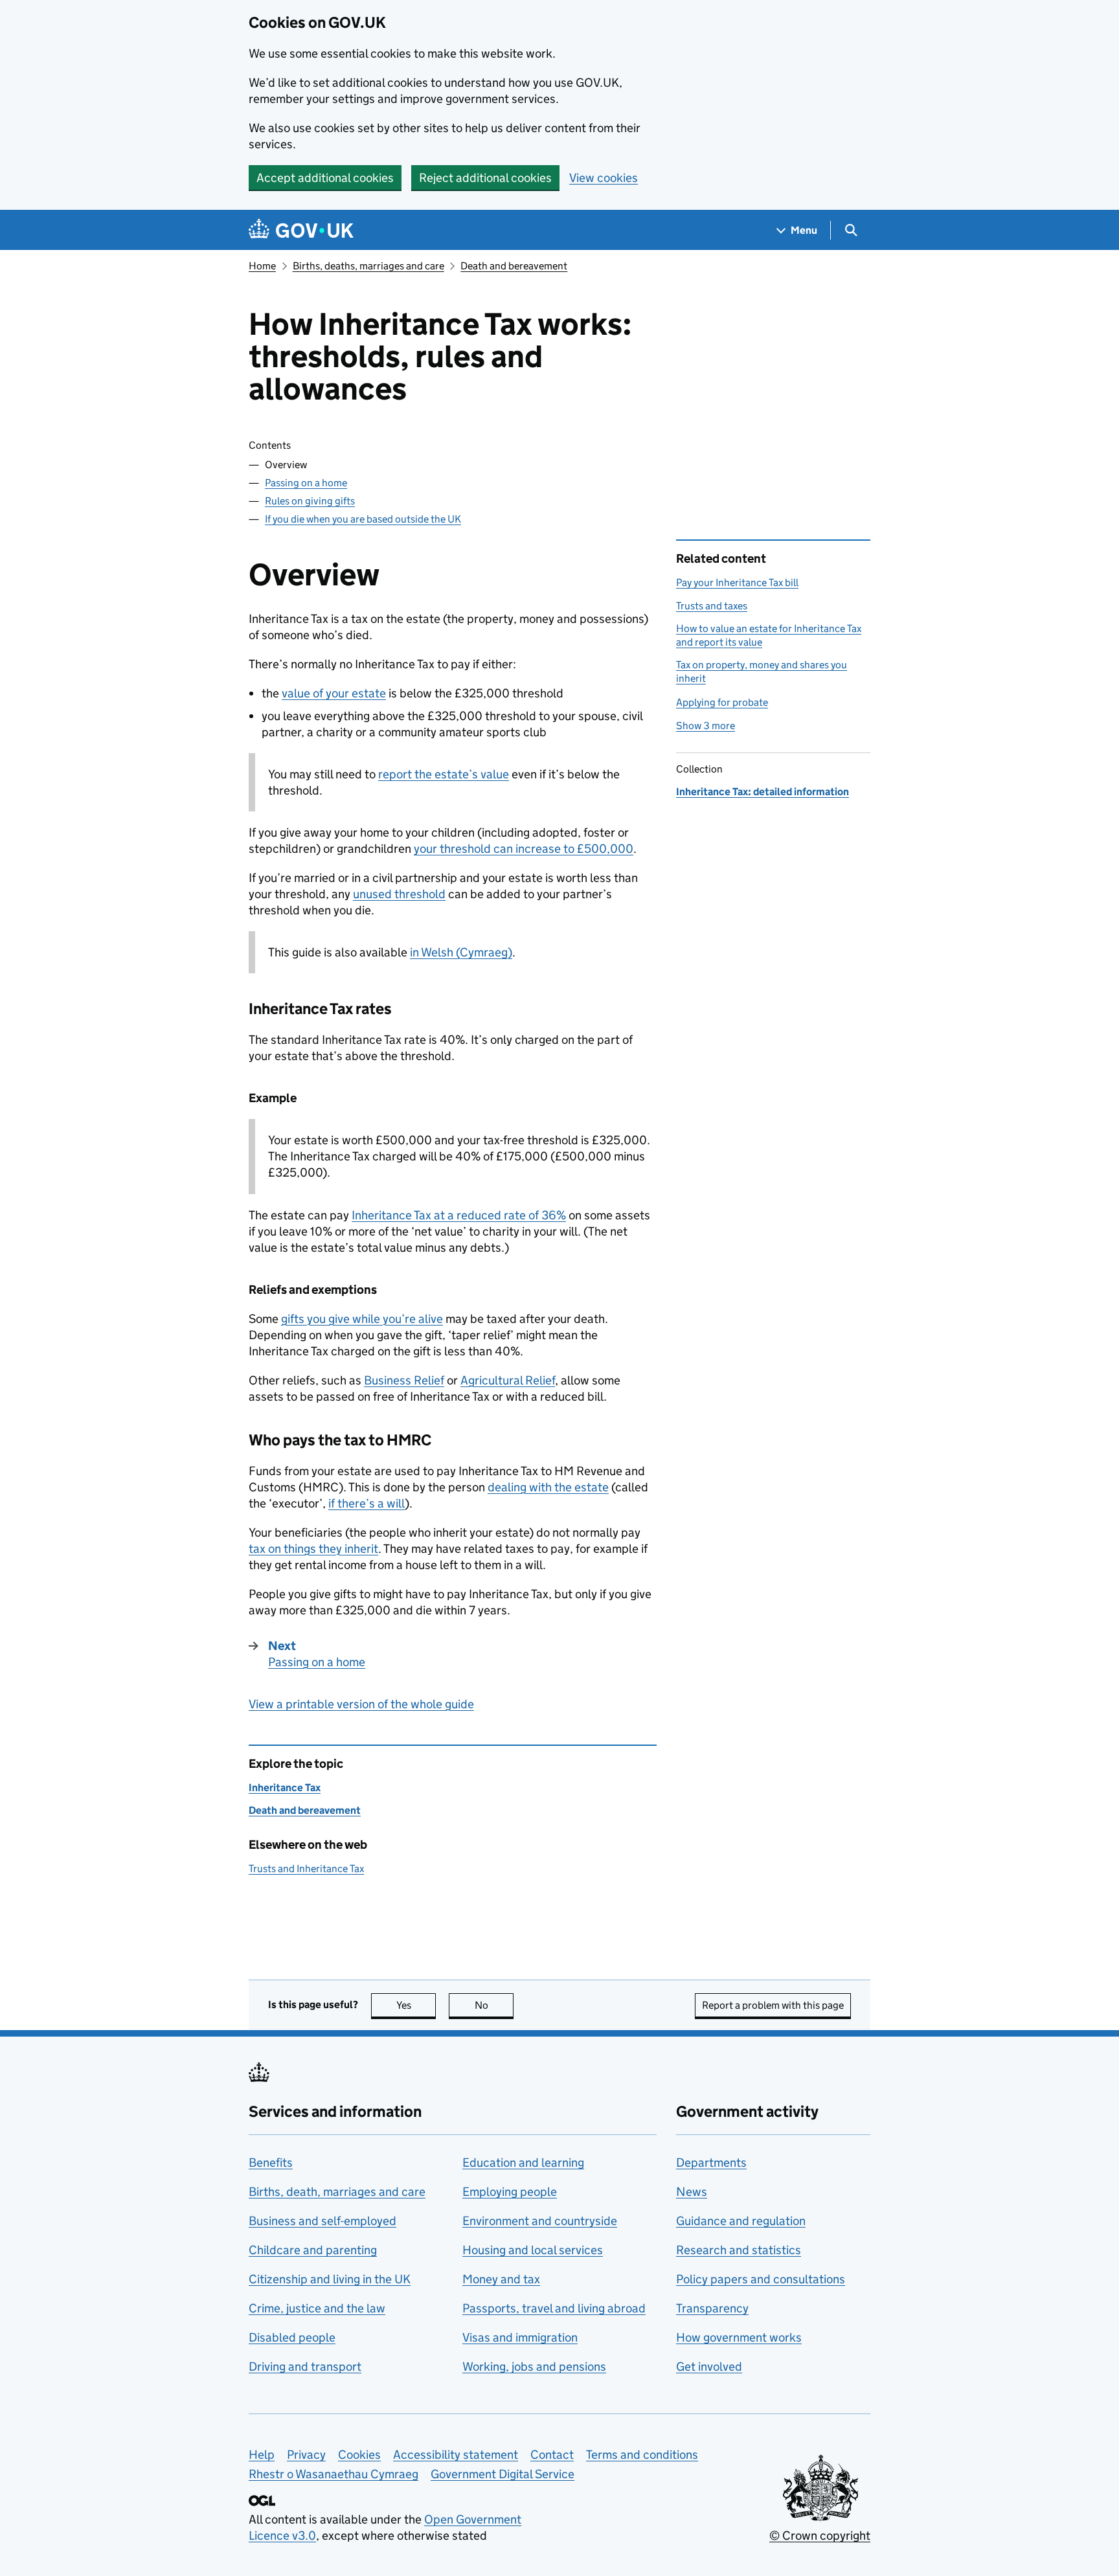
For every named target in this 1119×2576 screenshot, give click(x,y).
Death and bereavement (514, 266)
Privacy (306, 2455)
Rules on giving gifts (310, 501)
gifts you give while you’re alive (362, 1319)
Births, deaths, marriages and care (368, 266)
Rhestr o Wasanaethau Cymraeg (333, 2474)
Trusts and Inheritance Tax (306, 1869)
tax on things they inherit (313, 1549)
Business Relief (404, 1380)
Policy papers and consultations (761, 2279)
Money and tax (501, 2279)
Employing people (510, 2192)
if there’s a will (367, 1503)
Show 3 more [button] (706, 726)
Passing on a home (306, 483)
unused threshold (399, 894)
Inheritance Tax (285, 1788)
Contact (552, 2455)
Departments (711, 2163)
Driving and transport (305, 2367)
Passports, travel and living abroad (554, 2308)
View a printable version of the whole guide (361, 1704)
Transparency (712, 2308)
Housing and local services (533, 2250)
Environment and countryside (540, 2221)
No (494, 2005)
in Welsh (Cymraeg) (461, 952)
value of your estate (334, 693)
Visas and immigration (520, 2337)
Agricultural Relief (508, 1380)
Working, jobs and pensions (534, 2367)
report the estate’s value (444, 774)
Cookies (359, 2455)
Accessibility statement (456, 2455)
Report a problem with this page (773, 2005)
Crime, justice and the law (317, 2308)
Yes (416, 2005)
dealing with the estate (548, 1487)
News (692, 2192)
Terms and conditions (642, 2455)
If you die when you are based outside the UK (363, 519)
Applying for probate (722, 702)
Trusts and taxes (712, 606)
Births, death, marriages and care (337, 2192)
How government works (739, 2337)
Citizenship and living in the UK (330, 2279)
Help (262, 2455)
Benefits (271, 2163)
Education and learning (523, 2163)
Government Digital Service (503, 2474)
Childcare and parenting (313, 2250)
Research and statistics (739, 2250)
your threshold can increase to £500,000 (524, 849)
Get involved (709, 2367)
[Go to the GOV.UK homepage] (301, 230)
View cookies (604, 178)
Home (262, 266)
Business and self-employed (322, 2221)
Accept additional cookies (325, 178)
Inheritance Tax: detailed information (763, 792)
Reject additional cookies (485, 178)
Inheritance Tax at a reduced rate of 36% (459, 1215)
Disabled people (292, 2337)
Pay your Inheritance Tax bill (737, 582)
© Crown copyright (820, 2536)
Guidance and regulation (741, 2221)
